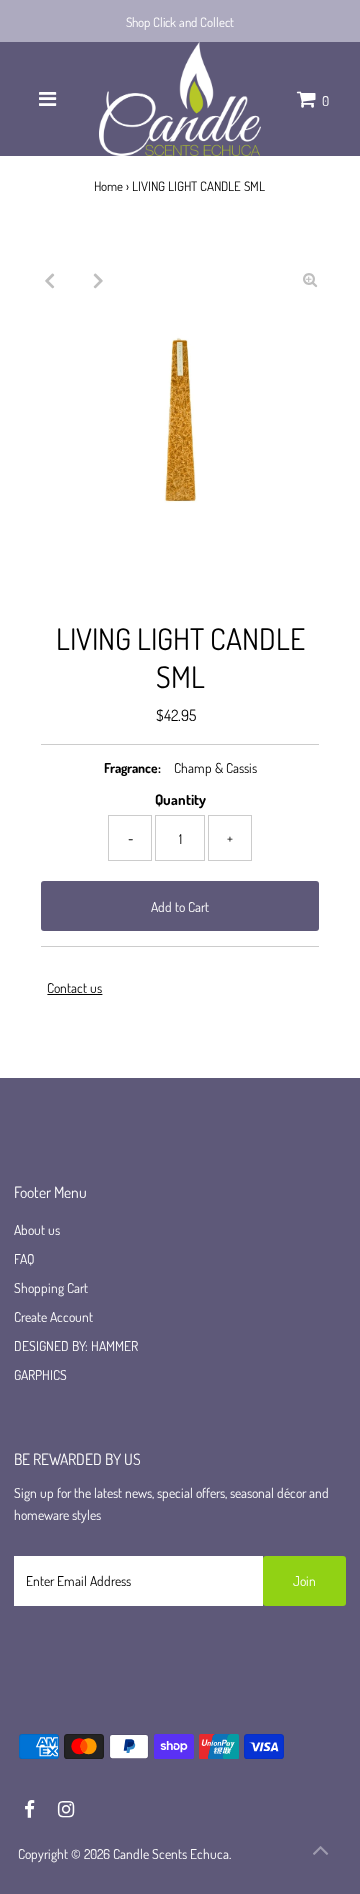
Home (108, 186)
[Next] (99, 280)
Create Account (53, 1316)
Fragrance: (132, 767)
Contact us (74, 988)
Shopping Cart (51, 1287)
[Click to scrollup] (320, 1854)
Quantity (180, 799)
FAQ (24, 1258)
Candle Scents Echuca (171, 1853)
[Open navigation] (47, 99)
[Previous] (50, 280)
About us (37, 1229)
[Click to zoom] (310, 280)
